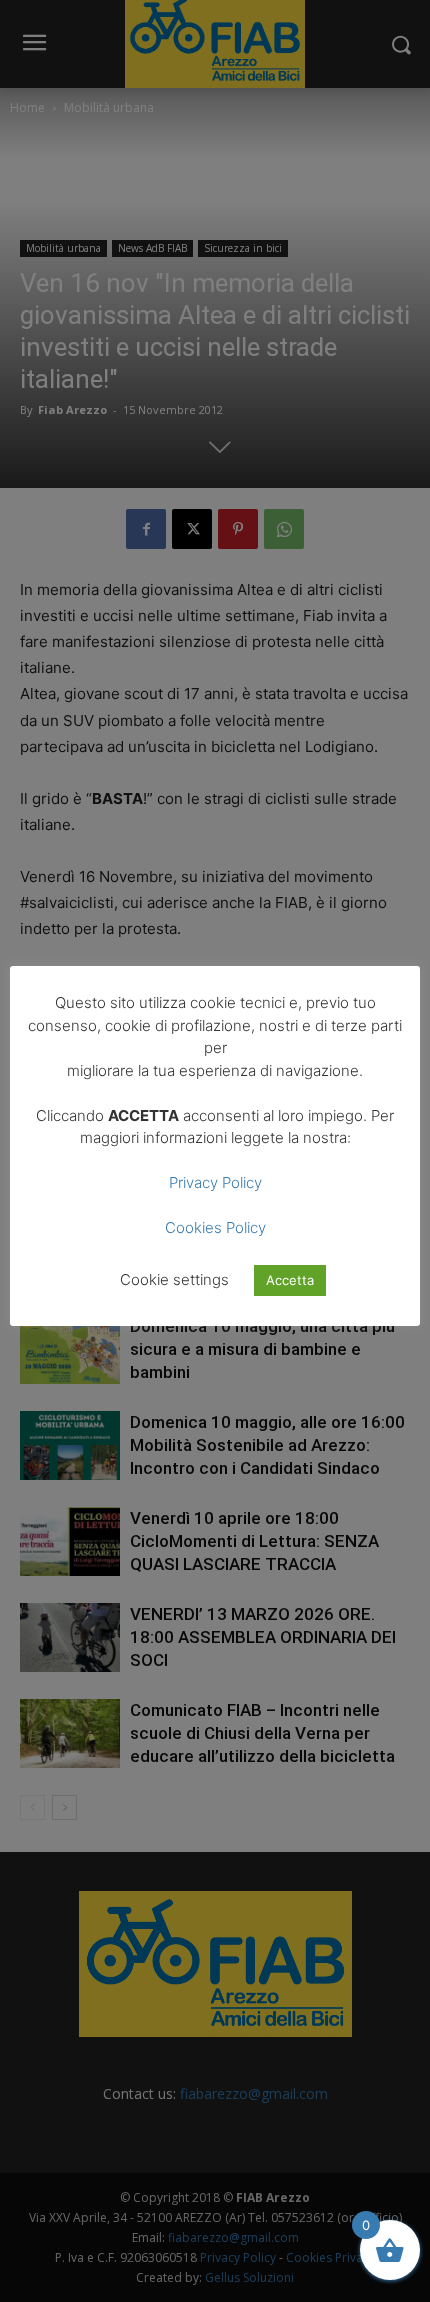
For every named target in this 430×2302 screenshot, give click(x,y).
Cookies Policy (215, 1227)
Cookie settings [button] (174, 1279)
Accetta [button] (290, 1280)
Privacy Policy (215, 1182)
